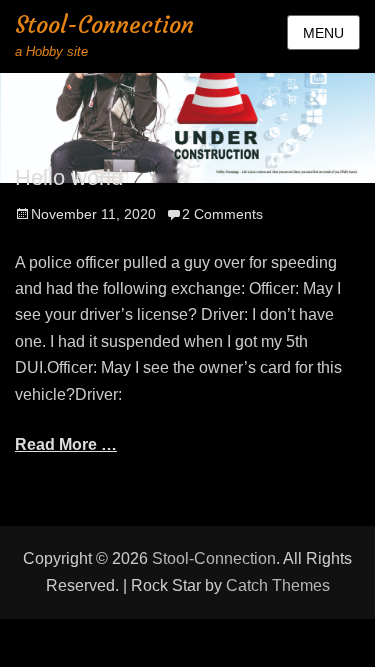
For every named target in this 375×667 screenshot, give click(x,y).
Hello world (69, 177)
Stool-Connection (104, 25)
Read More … (66, 444)
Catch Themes (278, 585)
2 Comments (222, 214)
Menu (323, 33)
